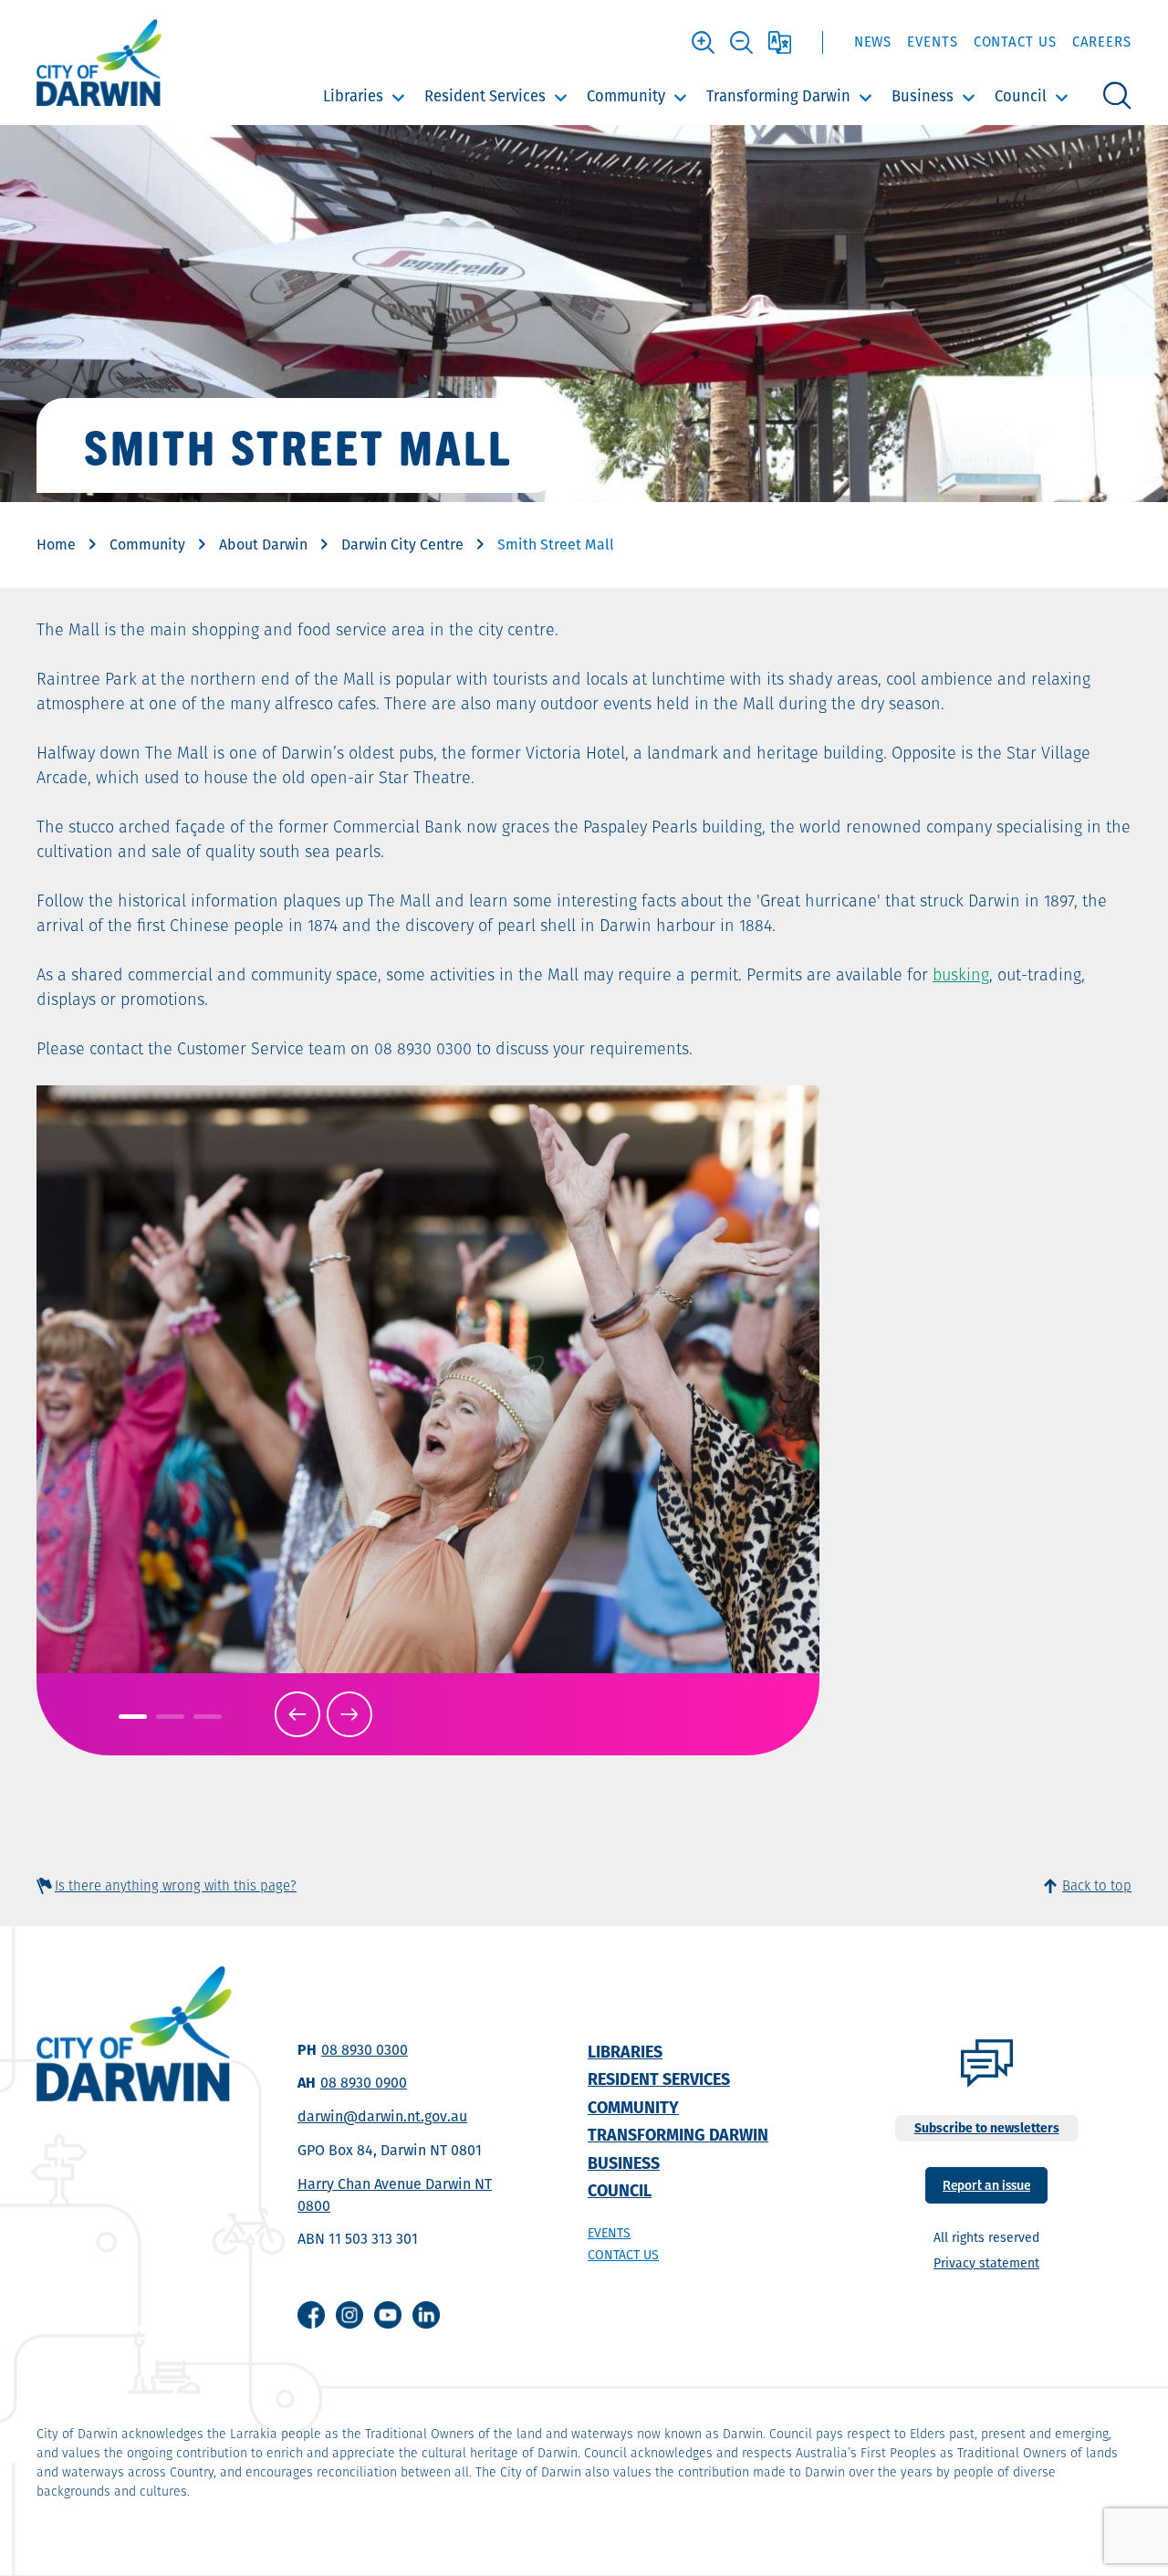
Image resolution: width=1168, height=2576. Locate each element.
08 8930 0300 (365, 2050)
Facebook (311, 2315)
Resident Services (485, 96)
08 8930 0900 (364, 2083)
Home (56, 545)
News (873, 42)
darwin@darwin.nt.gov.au (382, 2116)
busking (961, 974)
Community (626, 96)
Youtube (388, 2315)
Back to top (1097, 1885)
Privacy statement (986, 2263)
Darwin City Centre (402, 545)
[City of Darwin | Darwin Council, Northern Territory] (99, 63)
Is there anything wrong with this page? (176, 1885)
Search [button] (1117, 96)
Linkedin (426, 2315)
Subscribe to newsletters (987, 2128)
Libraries (353, 96)
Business (923, 96)
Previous (297, 1714)
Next (349, 1714)
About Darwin (263, 545)
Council (1021, 96)
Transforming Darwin (778, 96)
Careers (1102, 42)
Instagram (349, 2315)
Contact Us (1015, 42)
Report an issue (986, 2184)
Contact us (623, 2255)
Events (932, 42)
